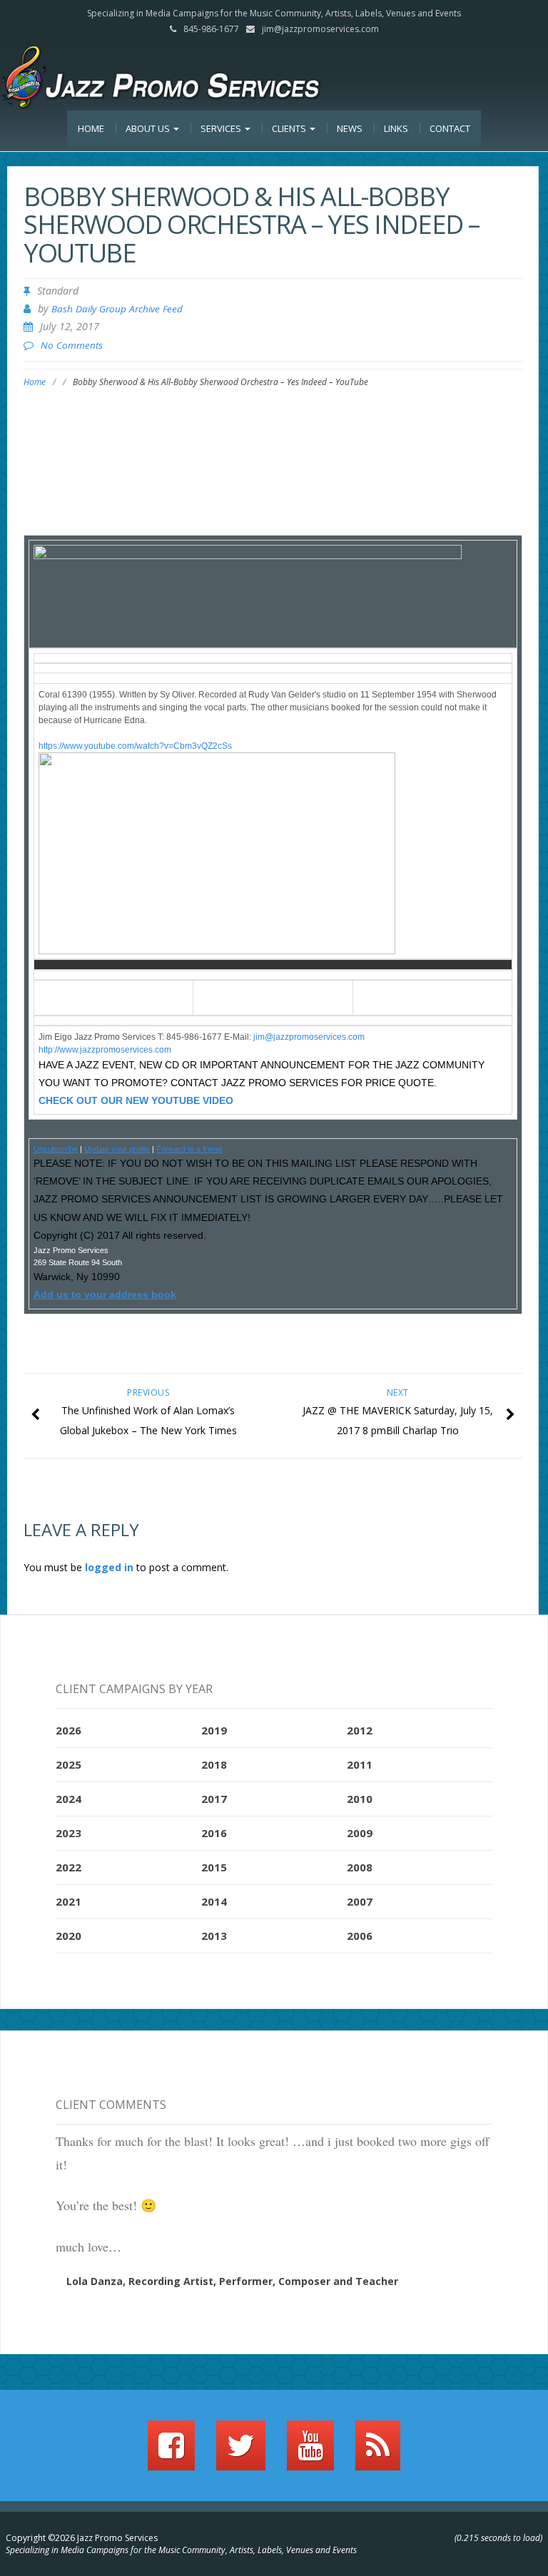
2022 (68, 1867)
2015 (214, 1867)
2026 (68, 1730)
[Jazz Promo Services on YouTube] (310, 2452)
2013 (214, 1936)
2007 (360, 1901)
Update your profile (117, 1149)
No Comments (72, 345)
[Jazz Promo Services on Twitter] (241, 2452)
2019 (214, 1730)
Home (91, 128)
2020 (68, 1936)
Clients (290, 128)
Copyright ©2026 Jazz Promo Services (82, 2538)
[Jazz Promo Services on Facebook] (171, 2452)
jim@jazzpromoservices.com (320, 29)
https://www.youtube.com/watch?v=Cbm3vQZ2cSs (135, 746)
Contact (450, 128)
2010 (360, 1799)
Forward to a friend (189, 1149)
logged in (109, 1567)
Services (222, 128)
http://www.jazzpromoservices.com (105, 1050)
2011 (360, 1764)
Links (396, 128)
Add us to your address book (105, 1294)
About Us (149, 128)
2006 (360, 1936)
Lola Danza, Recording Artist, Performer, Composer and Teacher (232, 2281)
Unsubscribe (56, 1149)
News (350, 128)
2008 (360, 1867)
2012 (360, 1730)
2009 (360, 1833)
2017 (214, 1799)
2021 (68, 1901)
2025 (68, 1764)
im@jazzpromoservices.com (310, 1037)
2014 (214, 1901)
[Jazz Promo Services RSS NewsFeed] (378, 2452)
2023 (68, 1833)
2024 (68, 1799)
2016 (214, 1833)
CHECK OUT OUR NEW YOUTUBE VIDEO (136, 1100)
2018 (214, 1764)
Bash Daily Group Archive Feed (117, 309)
